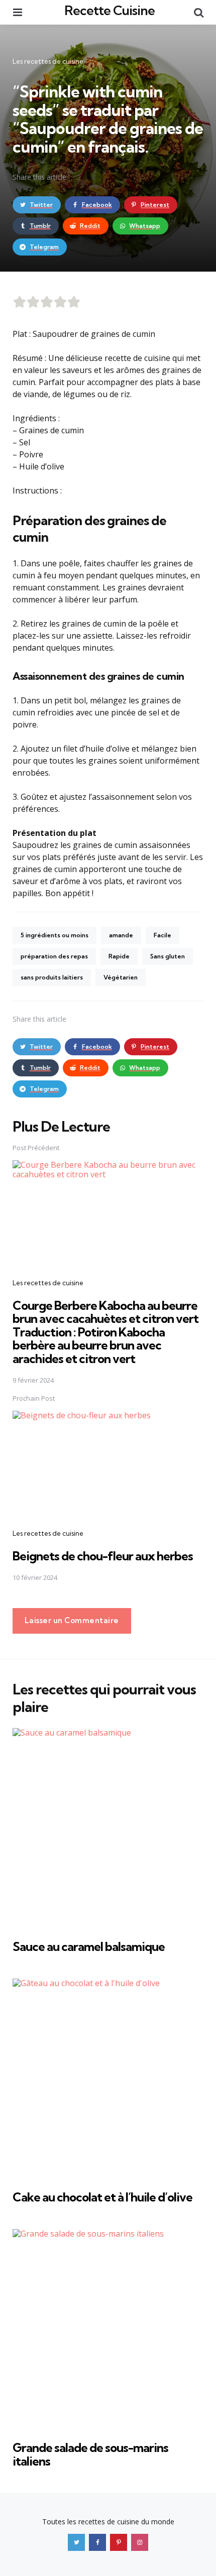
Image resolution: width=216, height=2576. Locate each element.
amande (121, 935)
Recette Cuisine (110, 10)
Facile (163, 935)
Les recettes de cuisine (48, 61)
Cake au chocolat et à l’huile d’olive (102, 2197)
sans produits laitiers (52, 977)
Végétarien (121, 977)
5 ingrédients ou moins (55, 935)
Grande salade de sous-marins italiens (90, 2454)
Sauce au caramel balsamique (89, 1946)
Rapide (119, 956)
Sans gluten (168, 956)
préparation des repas (54, 956)
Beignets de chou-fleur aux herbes (103, 1556)
